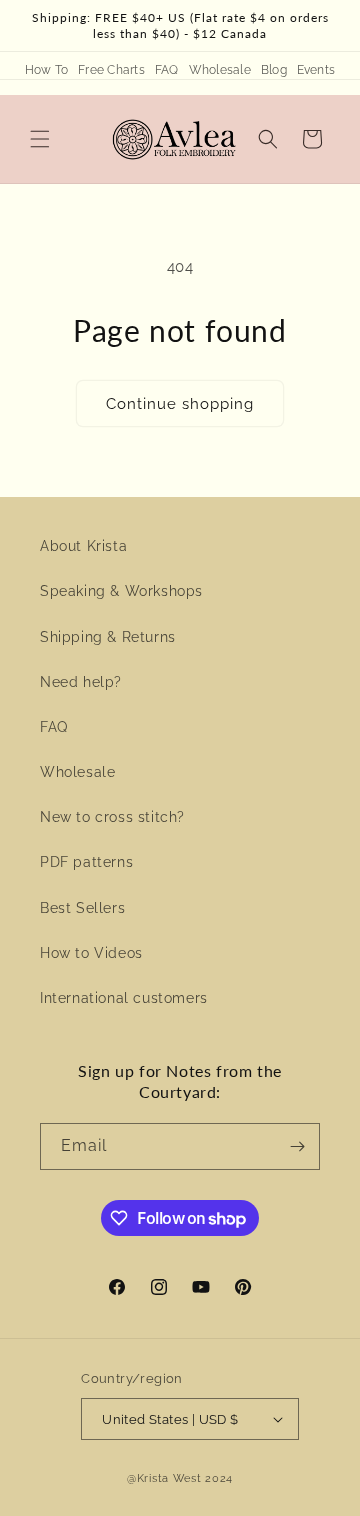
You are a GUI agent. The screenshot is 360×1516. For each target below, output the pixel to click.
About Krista (83, 546)
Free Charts (111, 70)
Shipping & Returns (108, 637)
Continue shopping (180, 404)
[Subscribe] (297, 1146)
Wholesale (220, 70)
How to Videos (91, 953)
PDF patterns (86, 862)
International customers (124, 998)
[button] (40, 139)
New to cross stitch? (112, 817)
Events (316, 70)
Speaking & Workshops (121, 591)
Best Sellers (82, 908)
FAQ (167, 70)
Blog (274, 70)
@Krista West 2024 (180, 1478)
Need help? (81, 682)
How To (46, 70)
